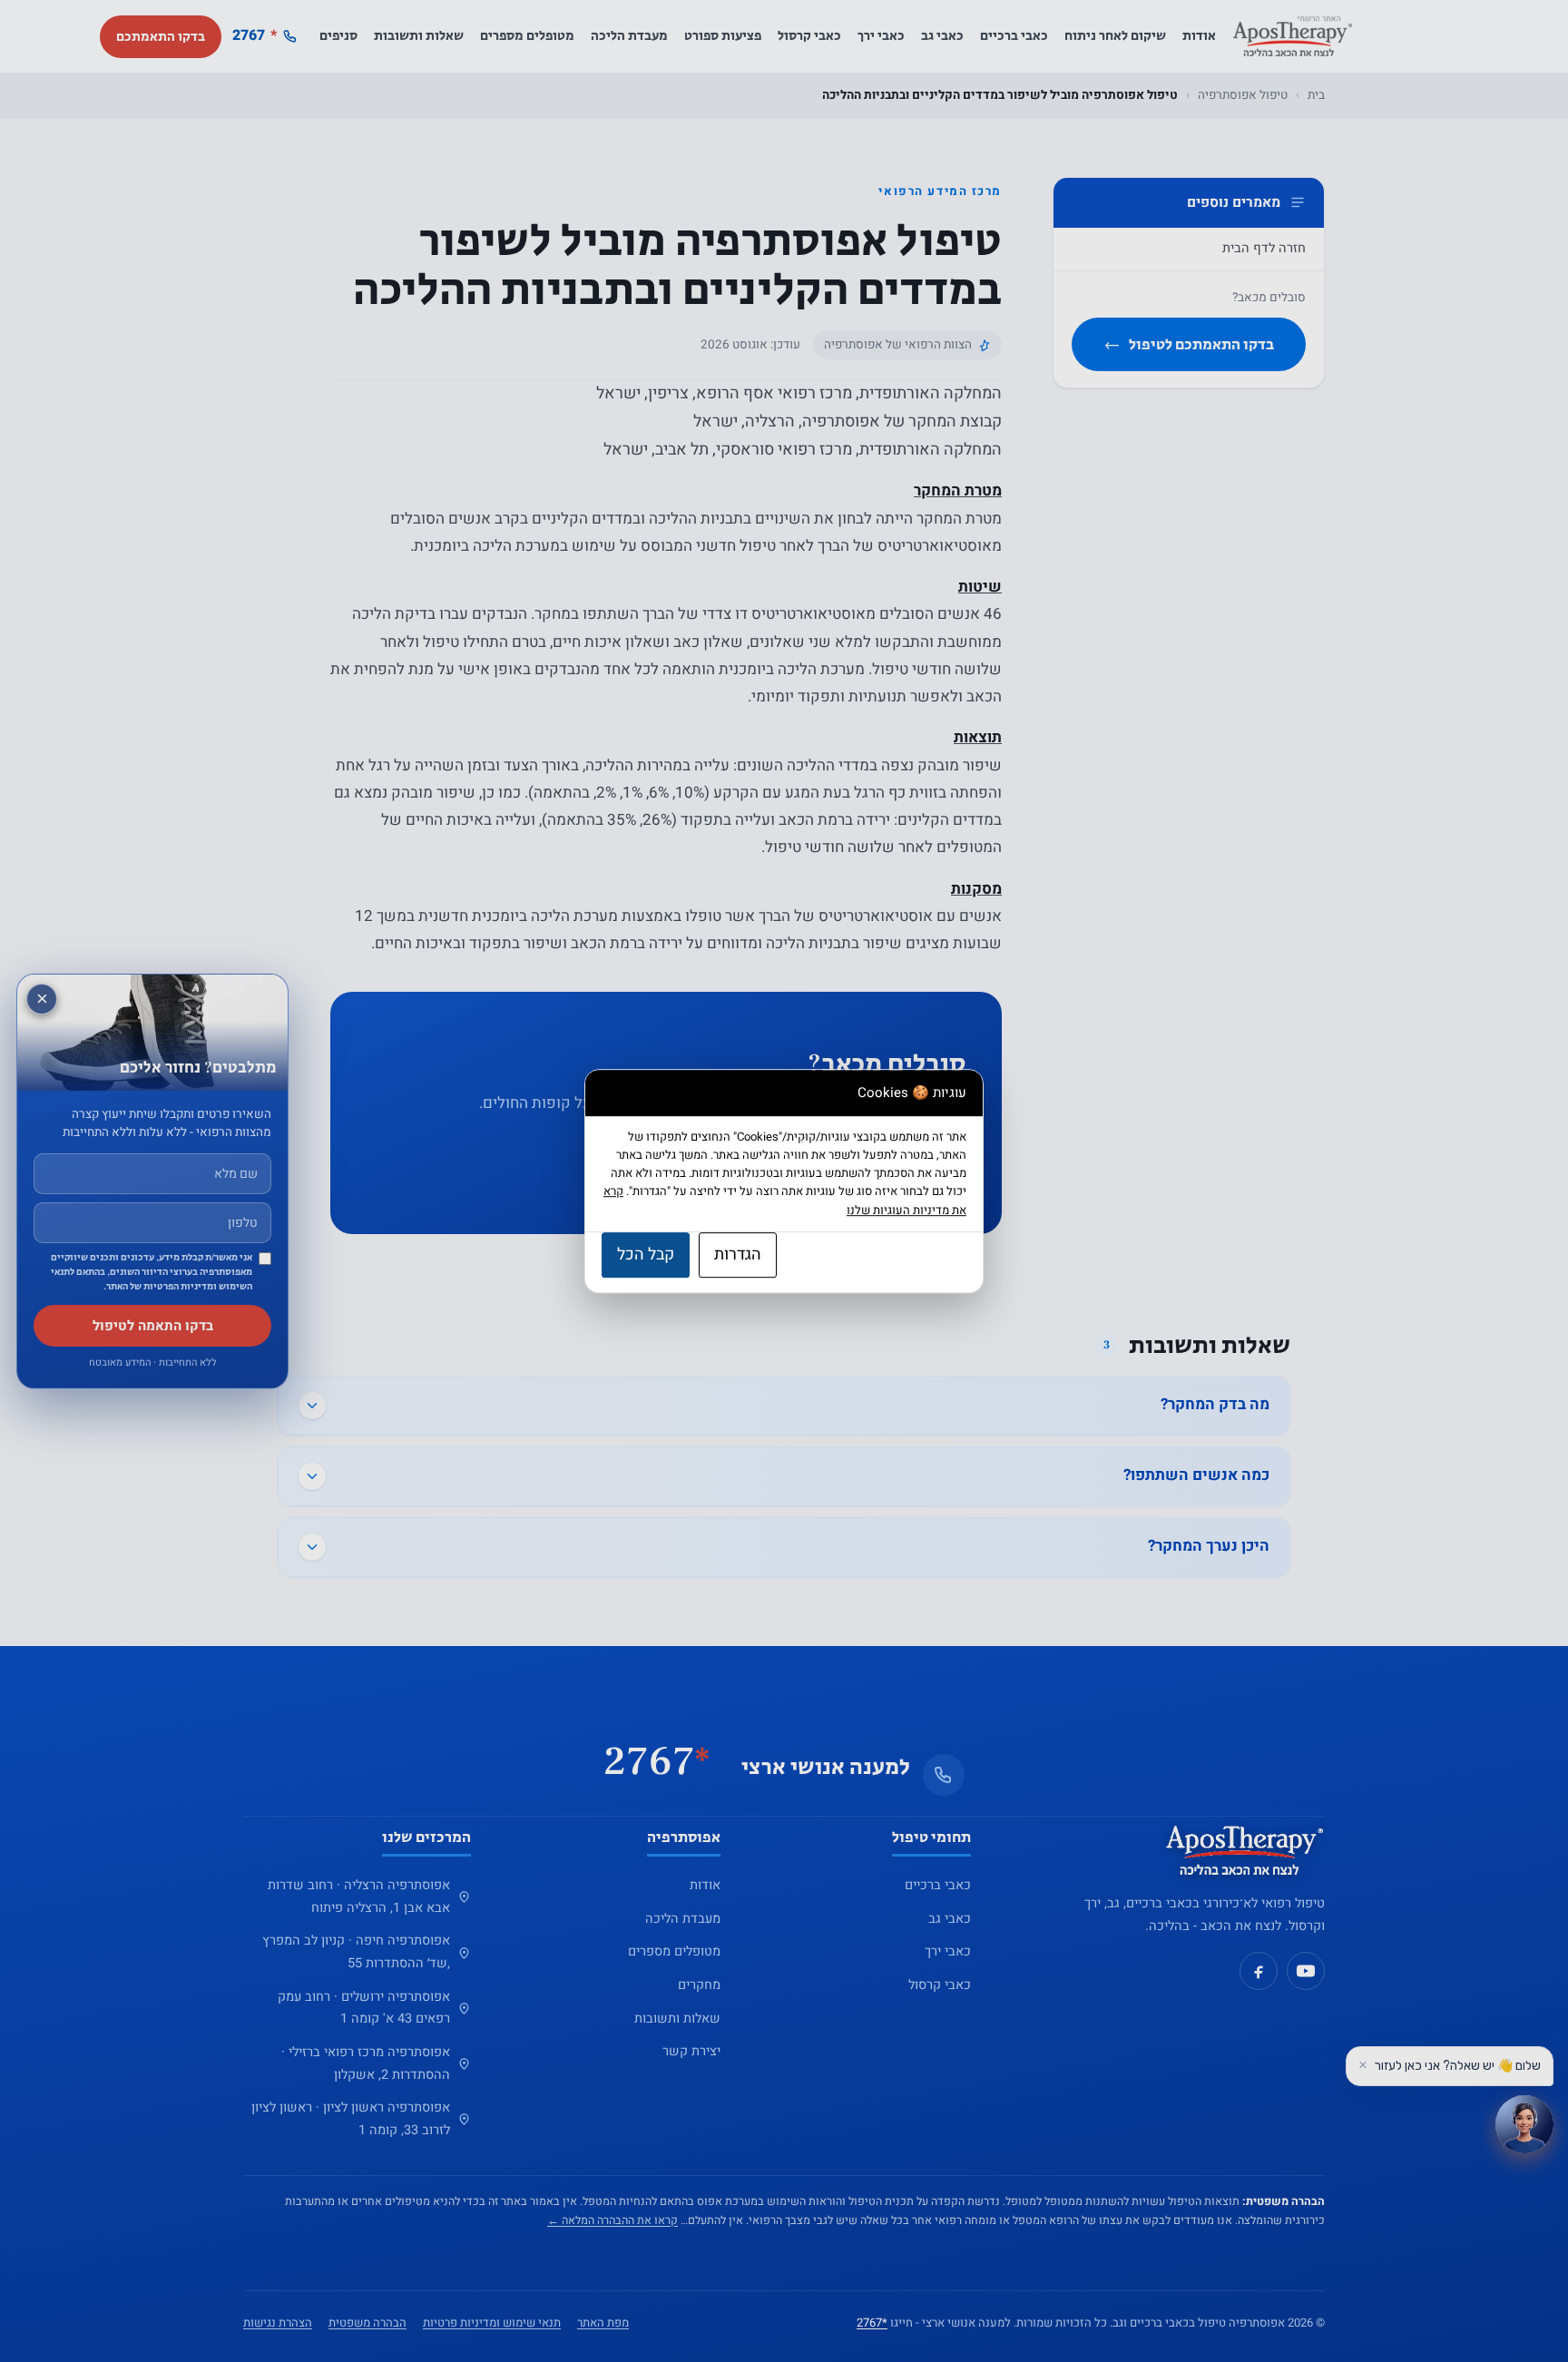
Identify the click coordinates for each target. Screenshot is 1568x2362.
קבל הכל (646, 1255)
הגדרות (738, 1255)
